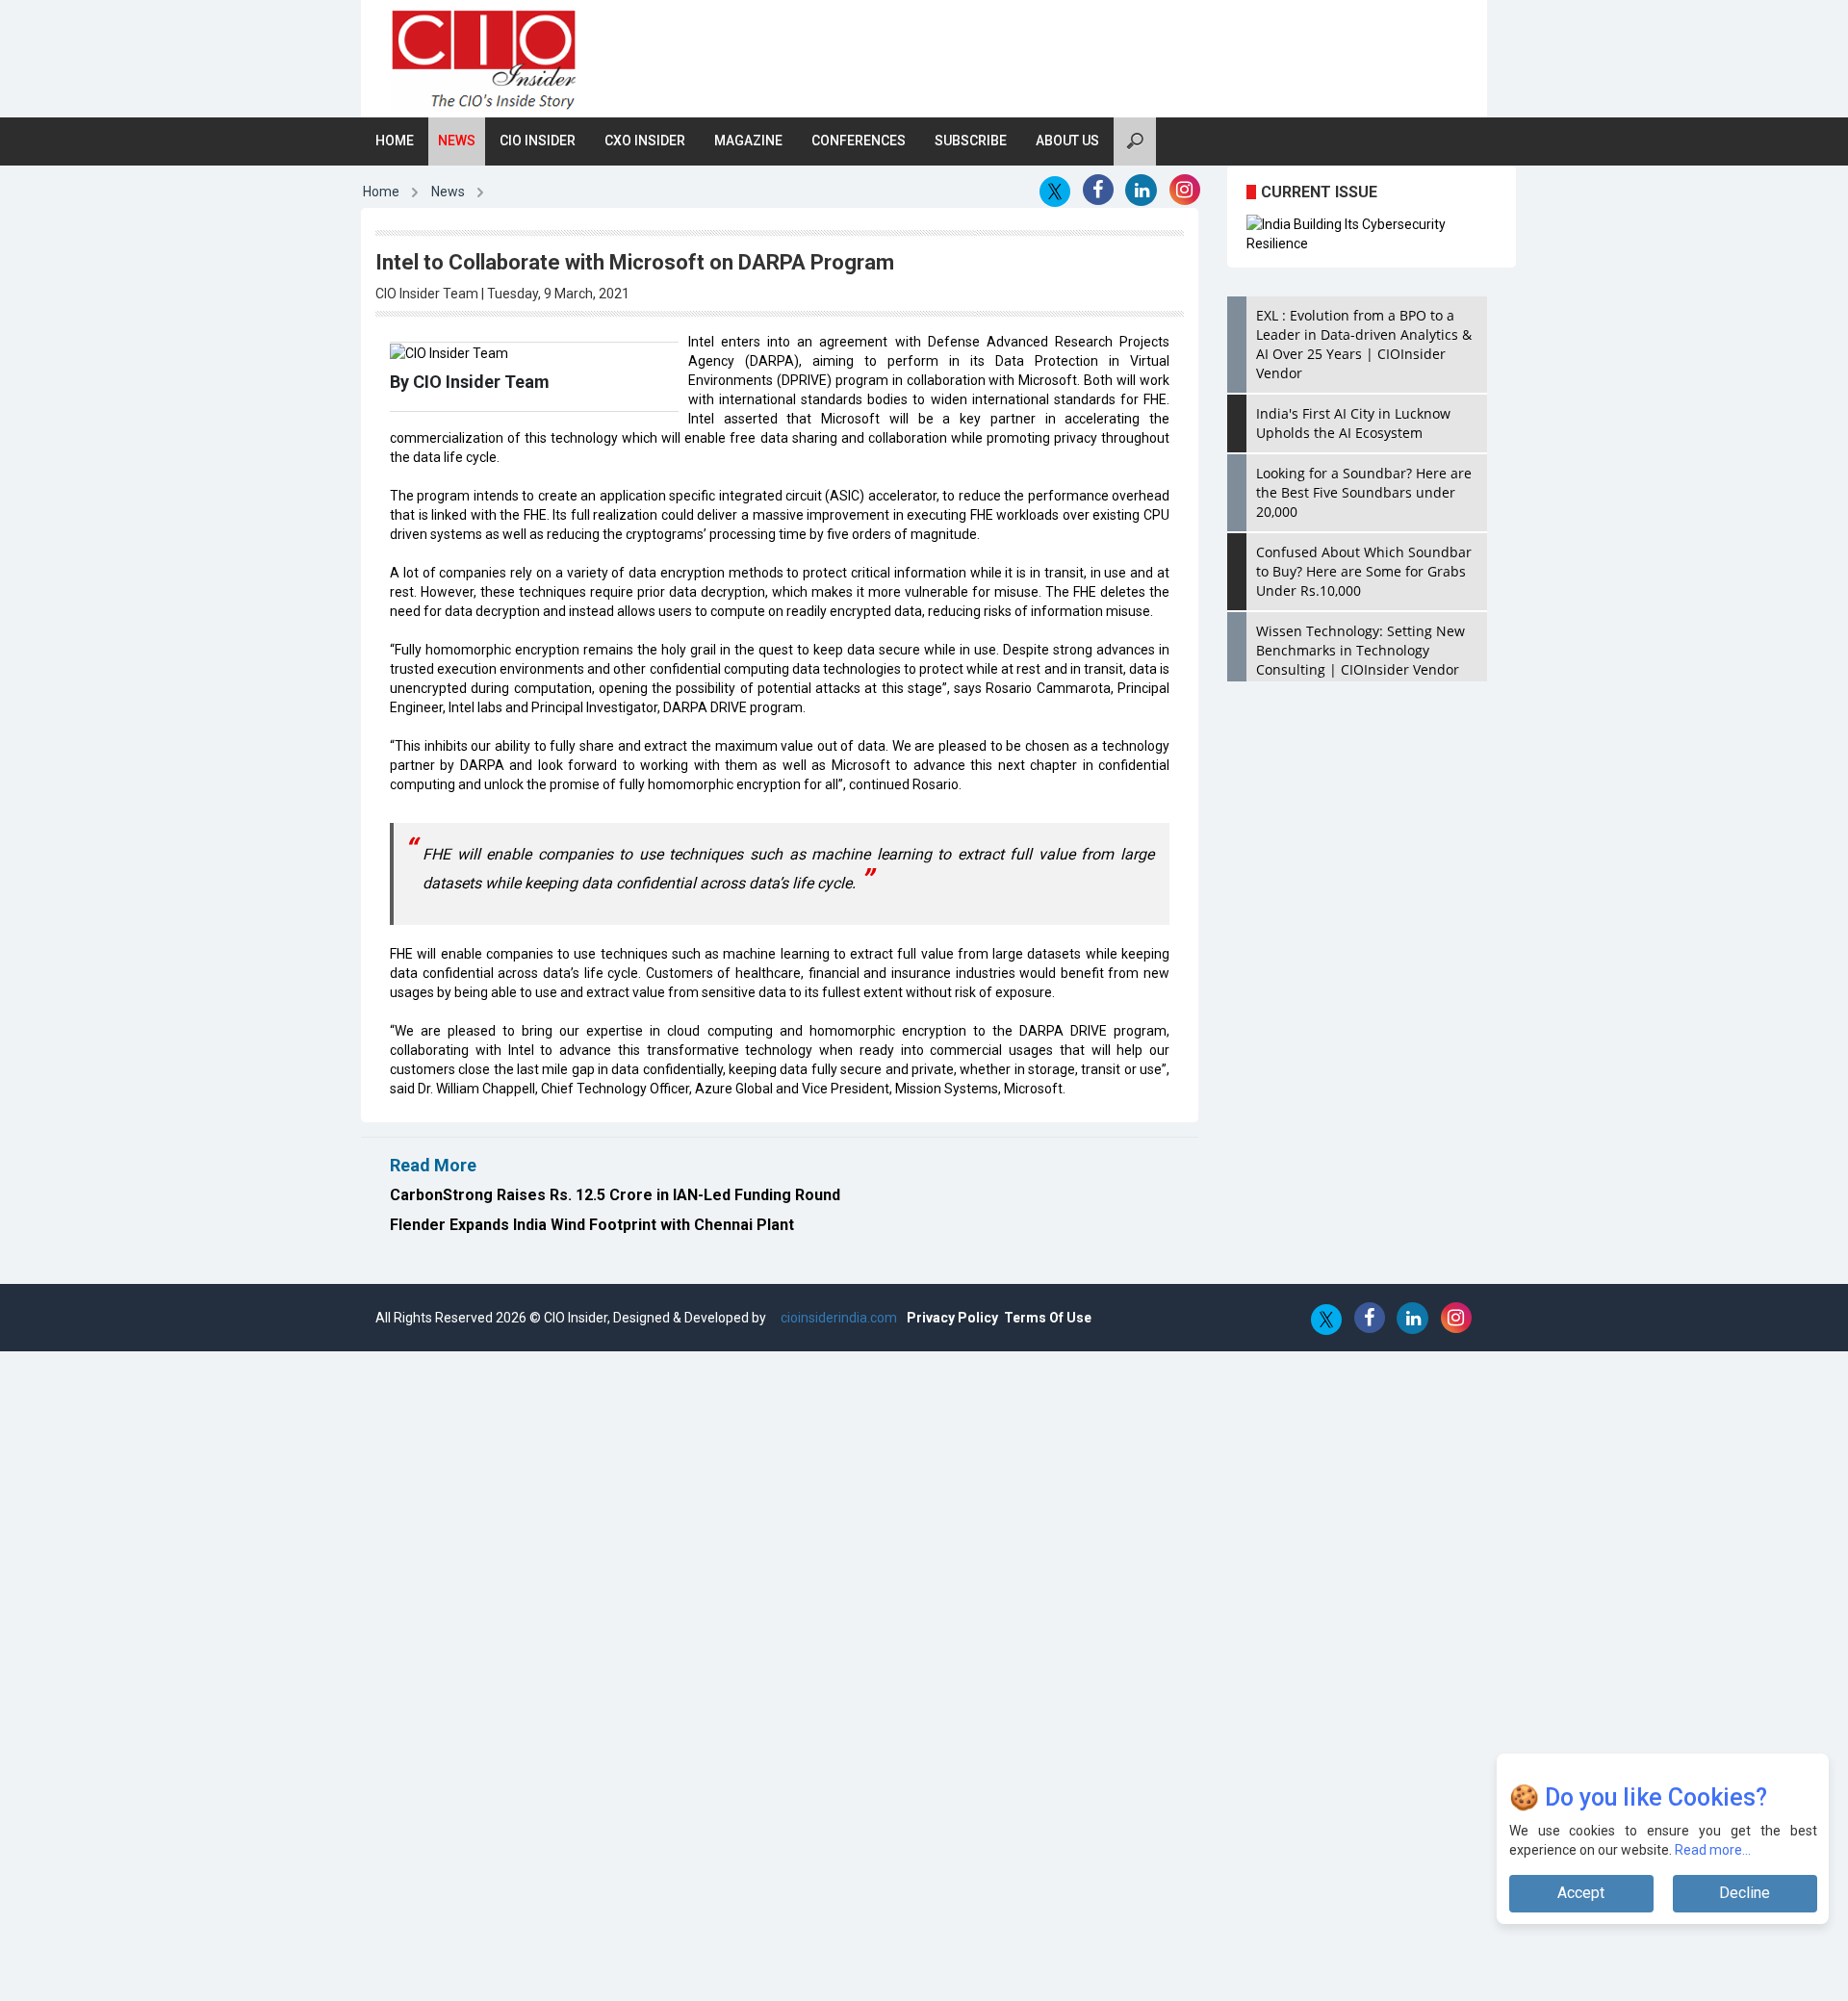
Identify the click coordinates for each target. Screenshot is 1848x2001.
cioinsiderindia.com (837, 1318)
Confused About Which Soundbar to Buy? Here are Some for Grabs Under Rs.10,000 (1364, 571)
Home (395, 141)
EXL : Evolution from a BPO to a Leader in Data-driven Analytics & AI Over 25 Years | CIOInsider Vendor (1364, 344)
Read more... (1713, 1850)
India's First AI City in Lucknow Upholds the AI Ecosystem (1353, 423)
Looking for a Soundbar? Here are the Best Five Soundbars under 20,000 (1364, 492)
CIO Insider (538, 141)
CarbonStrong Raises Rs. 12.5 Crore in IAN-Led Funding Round (615, 1195)
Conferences (859, 141)
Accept (1581, 1893)
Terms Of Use (1048, 1318)
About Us (1067, 141)
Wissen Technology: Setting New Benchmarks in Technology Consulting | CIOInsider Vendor (1360, 650)
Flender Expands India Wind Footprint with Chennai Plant (592, 1225)
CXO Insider (645, 141)
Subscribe (971, 141)
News (457, 141)
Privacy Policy (952, 1318)
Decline (1745, 1893)
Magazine (748, 141)
